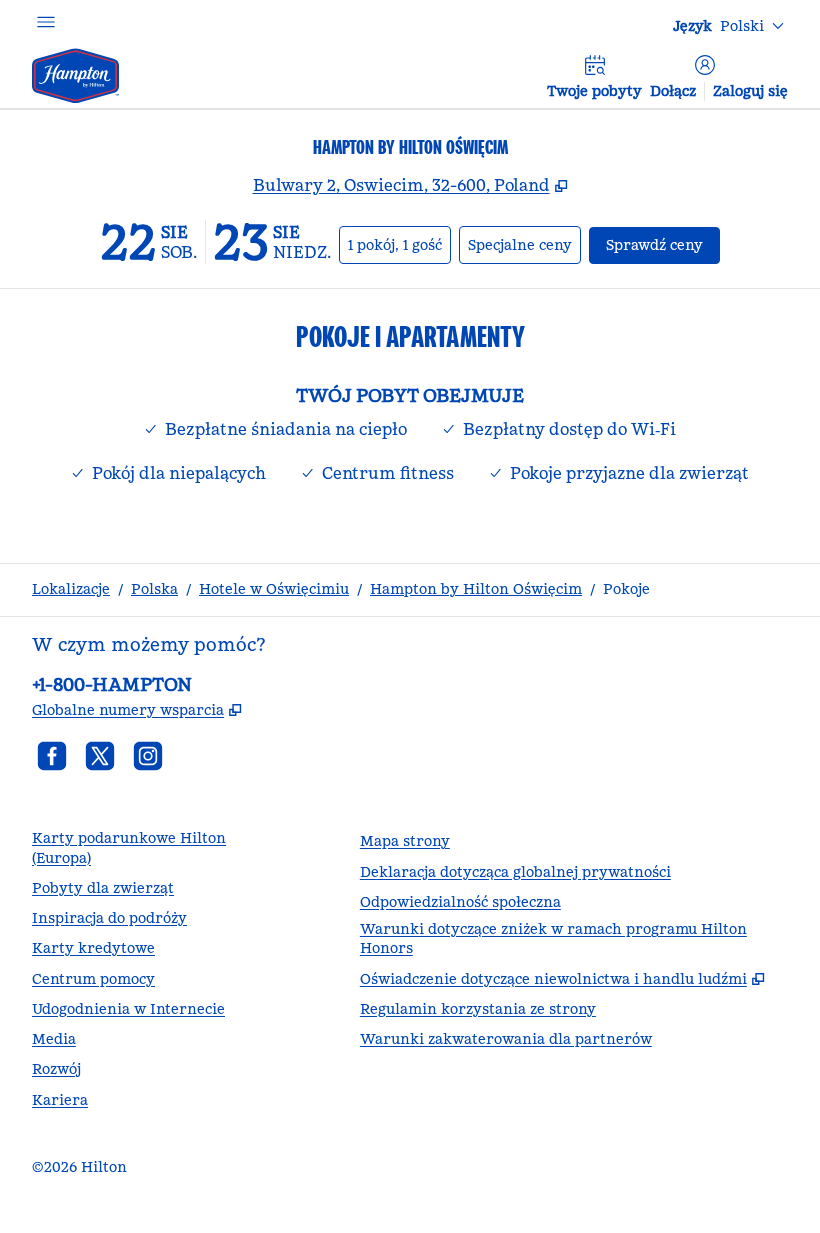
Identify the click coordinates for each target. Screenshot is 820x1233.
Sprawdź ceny (663, 244)
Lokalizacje (71, 589)
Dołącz (673, 91)
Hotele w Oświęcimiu (274, 589)
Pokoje (626, 589)
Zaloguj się (750, 91)
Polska (154, 589)
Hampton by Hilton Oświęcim (476, 589)
